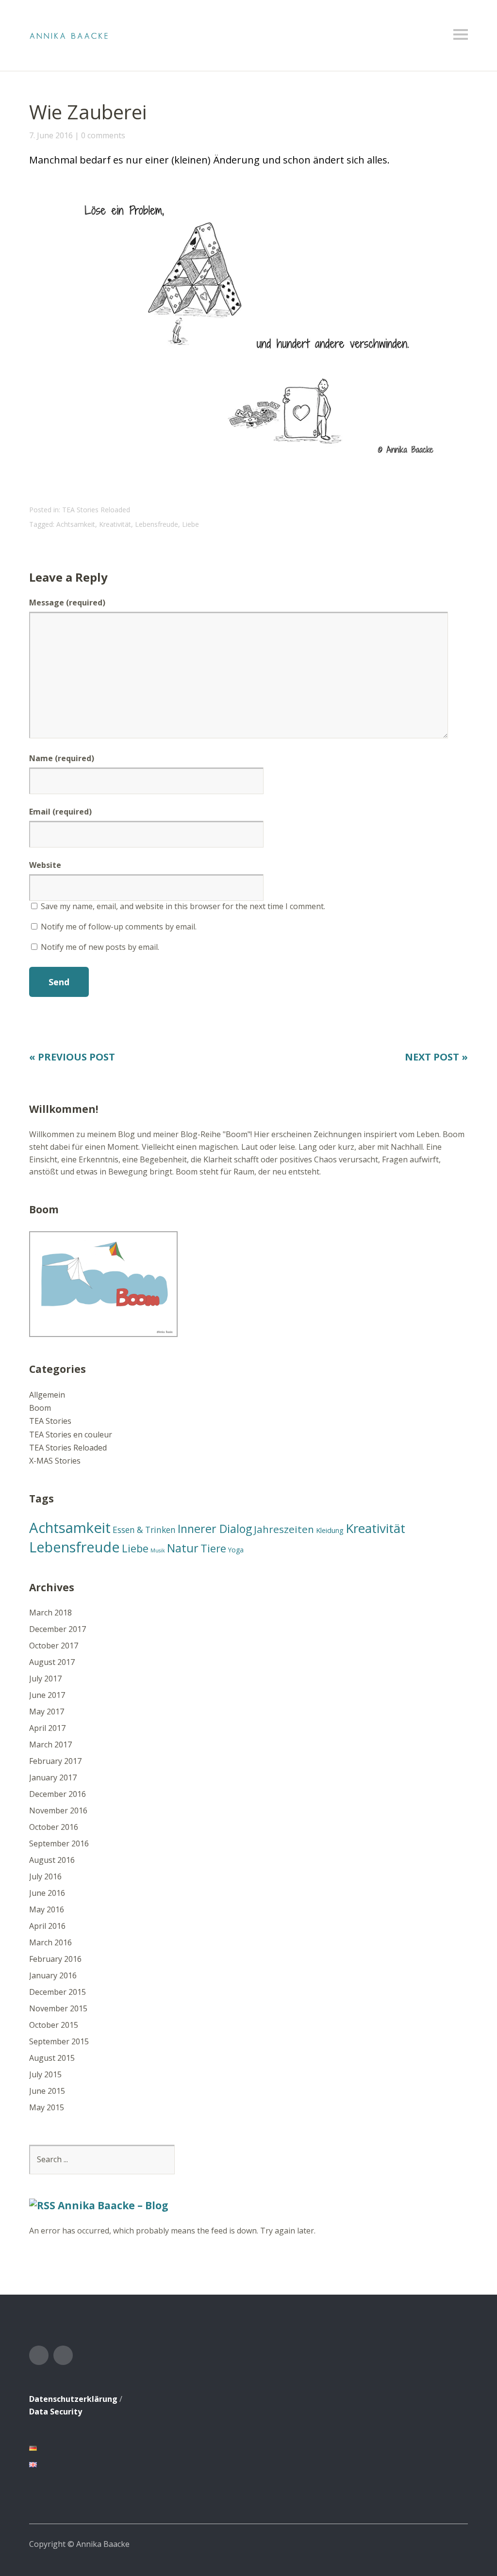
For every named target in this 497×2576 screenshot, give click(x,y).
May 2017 (47, 1712)
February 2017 (55, 1761)
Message (67, 603)
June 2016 (47, 1893)
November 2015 (58, 2008)
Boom (40, 1408)
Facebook (39, 2355)
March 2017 (50, 1745)
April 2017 (47, 1728)
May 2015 (47, 2107)
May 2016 (47, 1909)
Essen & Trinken (144, 1530)
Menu (461, 34)
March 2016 (50, 1942)
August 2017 (52, 1662)
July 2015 (45, 2074)
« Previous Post (72, 1057)
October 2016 (54, 1827)
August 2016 (52, 1860)
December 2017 (58, 1629)
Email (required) (60, 812)
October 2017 (54, 1646)
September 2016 (59, 1843)
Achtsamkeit (76, 524)
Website (45, 865)
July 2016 (45, 1876)
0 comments (103, 135)
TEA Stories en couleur (71, 1435)
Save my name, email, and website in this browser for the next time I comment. (183, 906)
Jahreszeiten (284, 1529)
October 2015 (54, 2025)
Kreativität (115, 524)
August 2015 (52, 2058)
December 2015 (58, 1992)
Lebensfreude (157, 524)
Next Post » (436, 1057)
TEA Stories (50, 1421)
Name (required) (62, 758)
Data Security (56, 2412)
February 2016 (55, 1959)
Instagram (63, 2355)
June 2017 (47, 1695)
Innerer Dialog (215, 1529)
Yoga (236, 1550)
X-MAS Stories (55, 1461)
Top (458, 2543)
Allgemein (47, 1395)
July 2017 (45, 1679)
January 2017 (53, 1777)
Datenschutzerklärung (73, 2399)
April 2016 (47, 1926)
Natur (183, 1548)
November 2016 (58, 1810)
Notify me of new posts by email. (100, 947)
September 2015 (59, 2041)
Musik (158, 1550)
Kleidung (330, 1530)
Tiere (213, 1548)
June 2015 (47, 2091)
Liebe (191, 524)
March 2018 (50, 1613)
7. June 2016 (51, 135)
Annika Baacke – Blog (113, 2205)
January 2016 (53, 1975)
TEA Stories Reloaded (96, 510)
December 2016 (58, 1794)
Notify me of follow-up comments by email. (119, 927)
